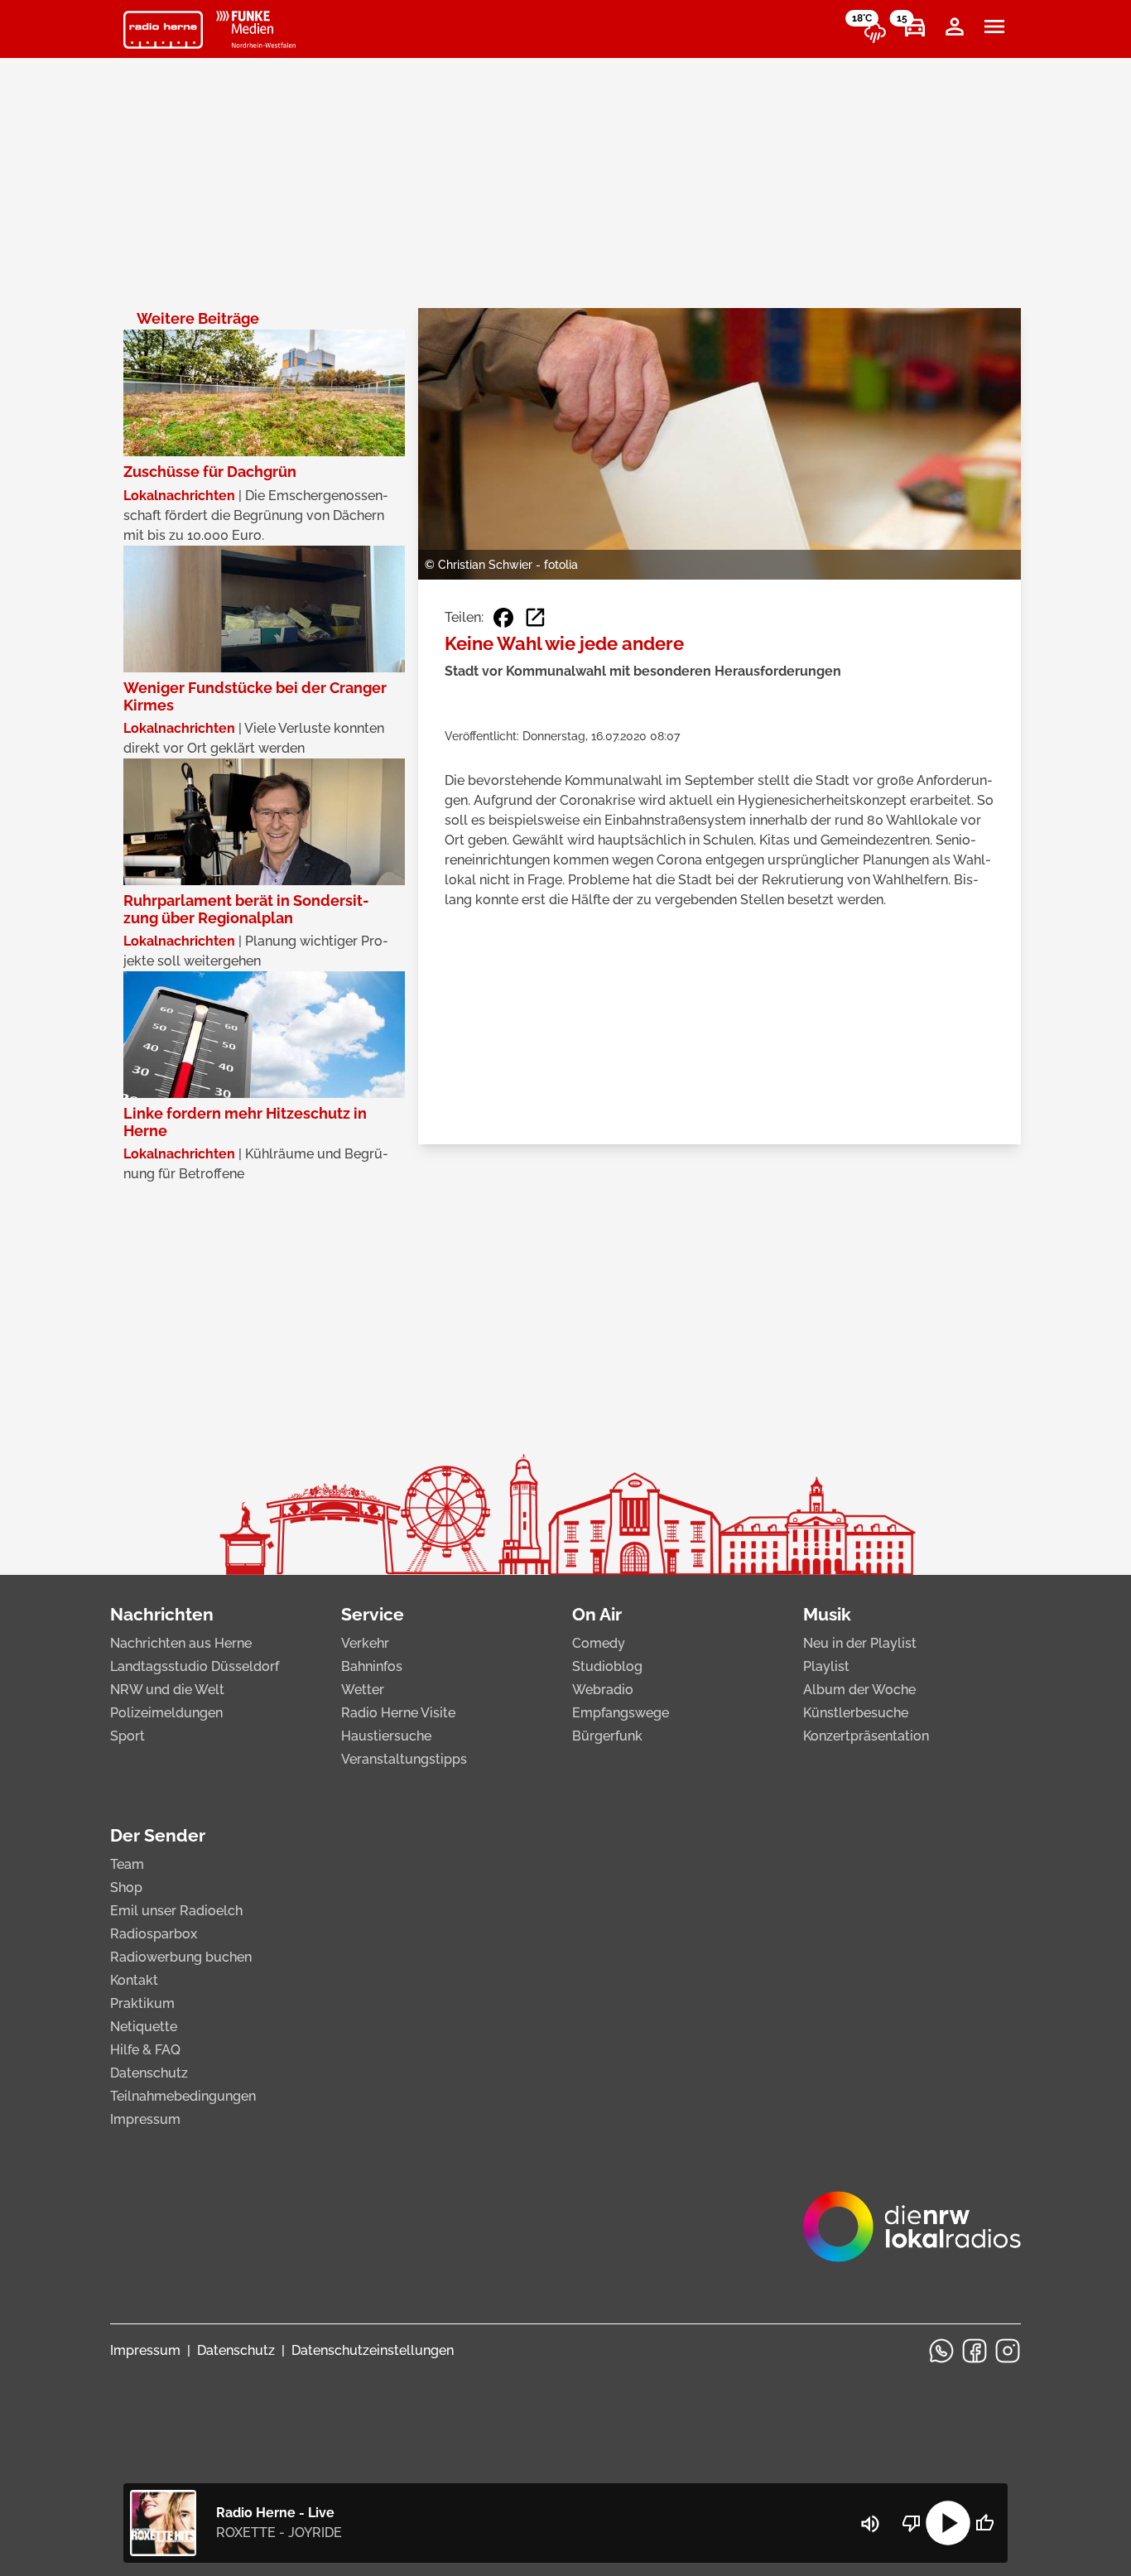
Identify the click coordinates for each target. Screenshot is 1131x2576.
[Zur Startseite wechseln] (163, 30)
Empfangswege (621, 1713)
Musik (827, 1614)
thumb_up (984, 2523)
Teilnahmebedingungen (183, 2096)
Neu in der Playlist (860, 1643)
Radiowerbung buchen (181, 1957)
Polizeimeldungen (166, 1713)
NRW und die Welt (167, 1690)
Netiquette (144, 2027)
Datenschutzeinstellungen (373, 2350)
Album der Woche (859, 1690)
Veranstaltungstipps (404, 1759)
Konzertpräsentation (866, 1736)
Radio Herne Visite (398, 1713)
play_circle (948, 2523)
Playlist (826, 1666)
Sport (128, 1736)
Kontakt (134, 1980)
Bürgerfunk (607, 1736)
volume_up (870, 2524)
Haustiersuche (386, 1736)
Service (373, 1614)
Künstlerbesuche (856, 1713)
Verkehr (365, 1643)
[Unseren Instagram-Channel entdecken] (1008, 2351)
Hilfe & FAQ (145, 2050)
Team (127, 1864)
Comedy (599, 1643)
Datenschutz (149, 2073)
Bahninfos (372, 1666)
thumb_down (912, 2523)
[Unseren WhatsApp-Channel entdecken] (941, 2351)
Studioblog (607, 1666)
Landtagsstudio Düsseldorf (195, 1666)
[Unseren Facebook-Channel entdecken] (975, 2351)
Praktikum (142, 2003)
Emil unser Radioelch (176, 1911)
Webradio (603, 1690)
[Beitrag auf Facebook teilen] (503, 618)
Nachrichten (162, 1614)
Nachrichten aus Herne (181, 1643)
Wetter (363, 1690)
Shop (126, 1887)
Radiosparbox (154, 1934)
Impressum (145, 2119)
